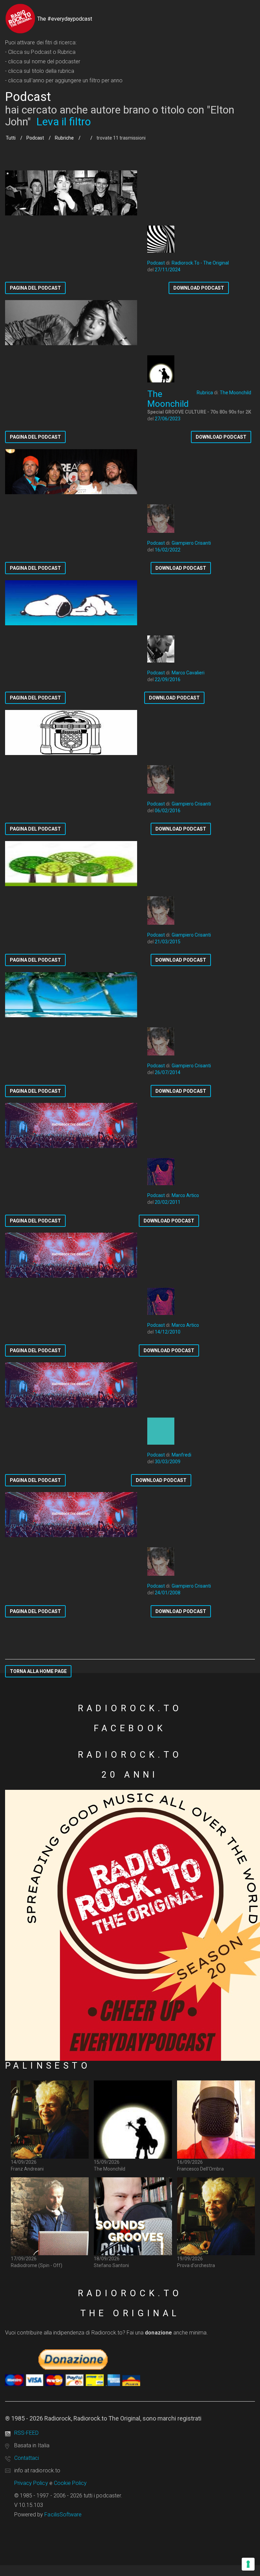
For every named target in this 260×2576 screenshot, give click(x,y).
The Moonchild (235, 393)
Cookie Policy (70, 2483)
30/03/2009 (168, 1462)
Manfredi (181, 1455)
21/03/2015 (168, 942)
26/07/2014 (168, 1072)
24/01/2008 (168, 1593)
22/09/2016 (168, 679)
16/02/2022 (168, 550)
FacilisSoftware (63, 2515)
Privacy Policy (31, 2483)
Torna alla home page (38, 1671)
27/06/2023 (168, 419)
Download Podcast (199, 288)
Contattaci (27, 2458)
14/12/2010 (168, 1332)
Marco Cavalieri (188, 673)
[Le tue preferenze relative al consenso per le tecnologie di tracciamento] (248, 2564)
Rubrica (205, 393)
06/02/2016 (168, 811)
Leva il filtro (63, 122)
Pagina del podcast (35, 288)
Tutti (11, 138)
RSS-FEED (26, 2433)
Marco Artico (185, 1195)
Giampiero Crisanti (191, 543)
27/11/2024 (168, 270)
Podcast (35, 138)
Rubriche (64, 138)
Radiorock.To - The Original (200, 263)
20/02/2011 (168, 1202)
